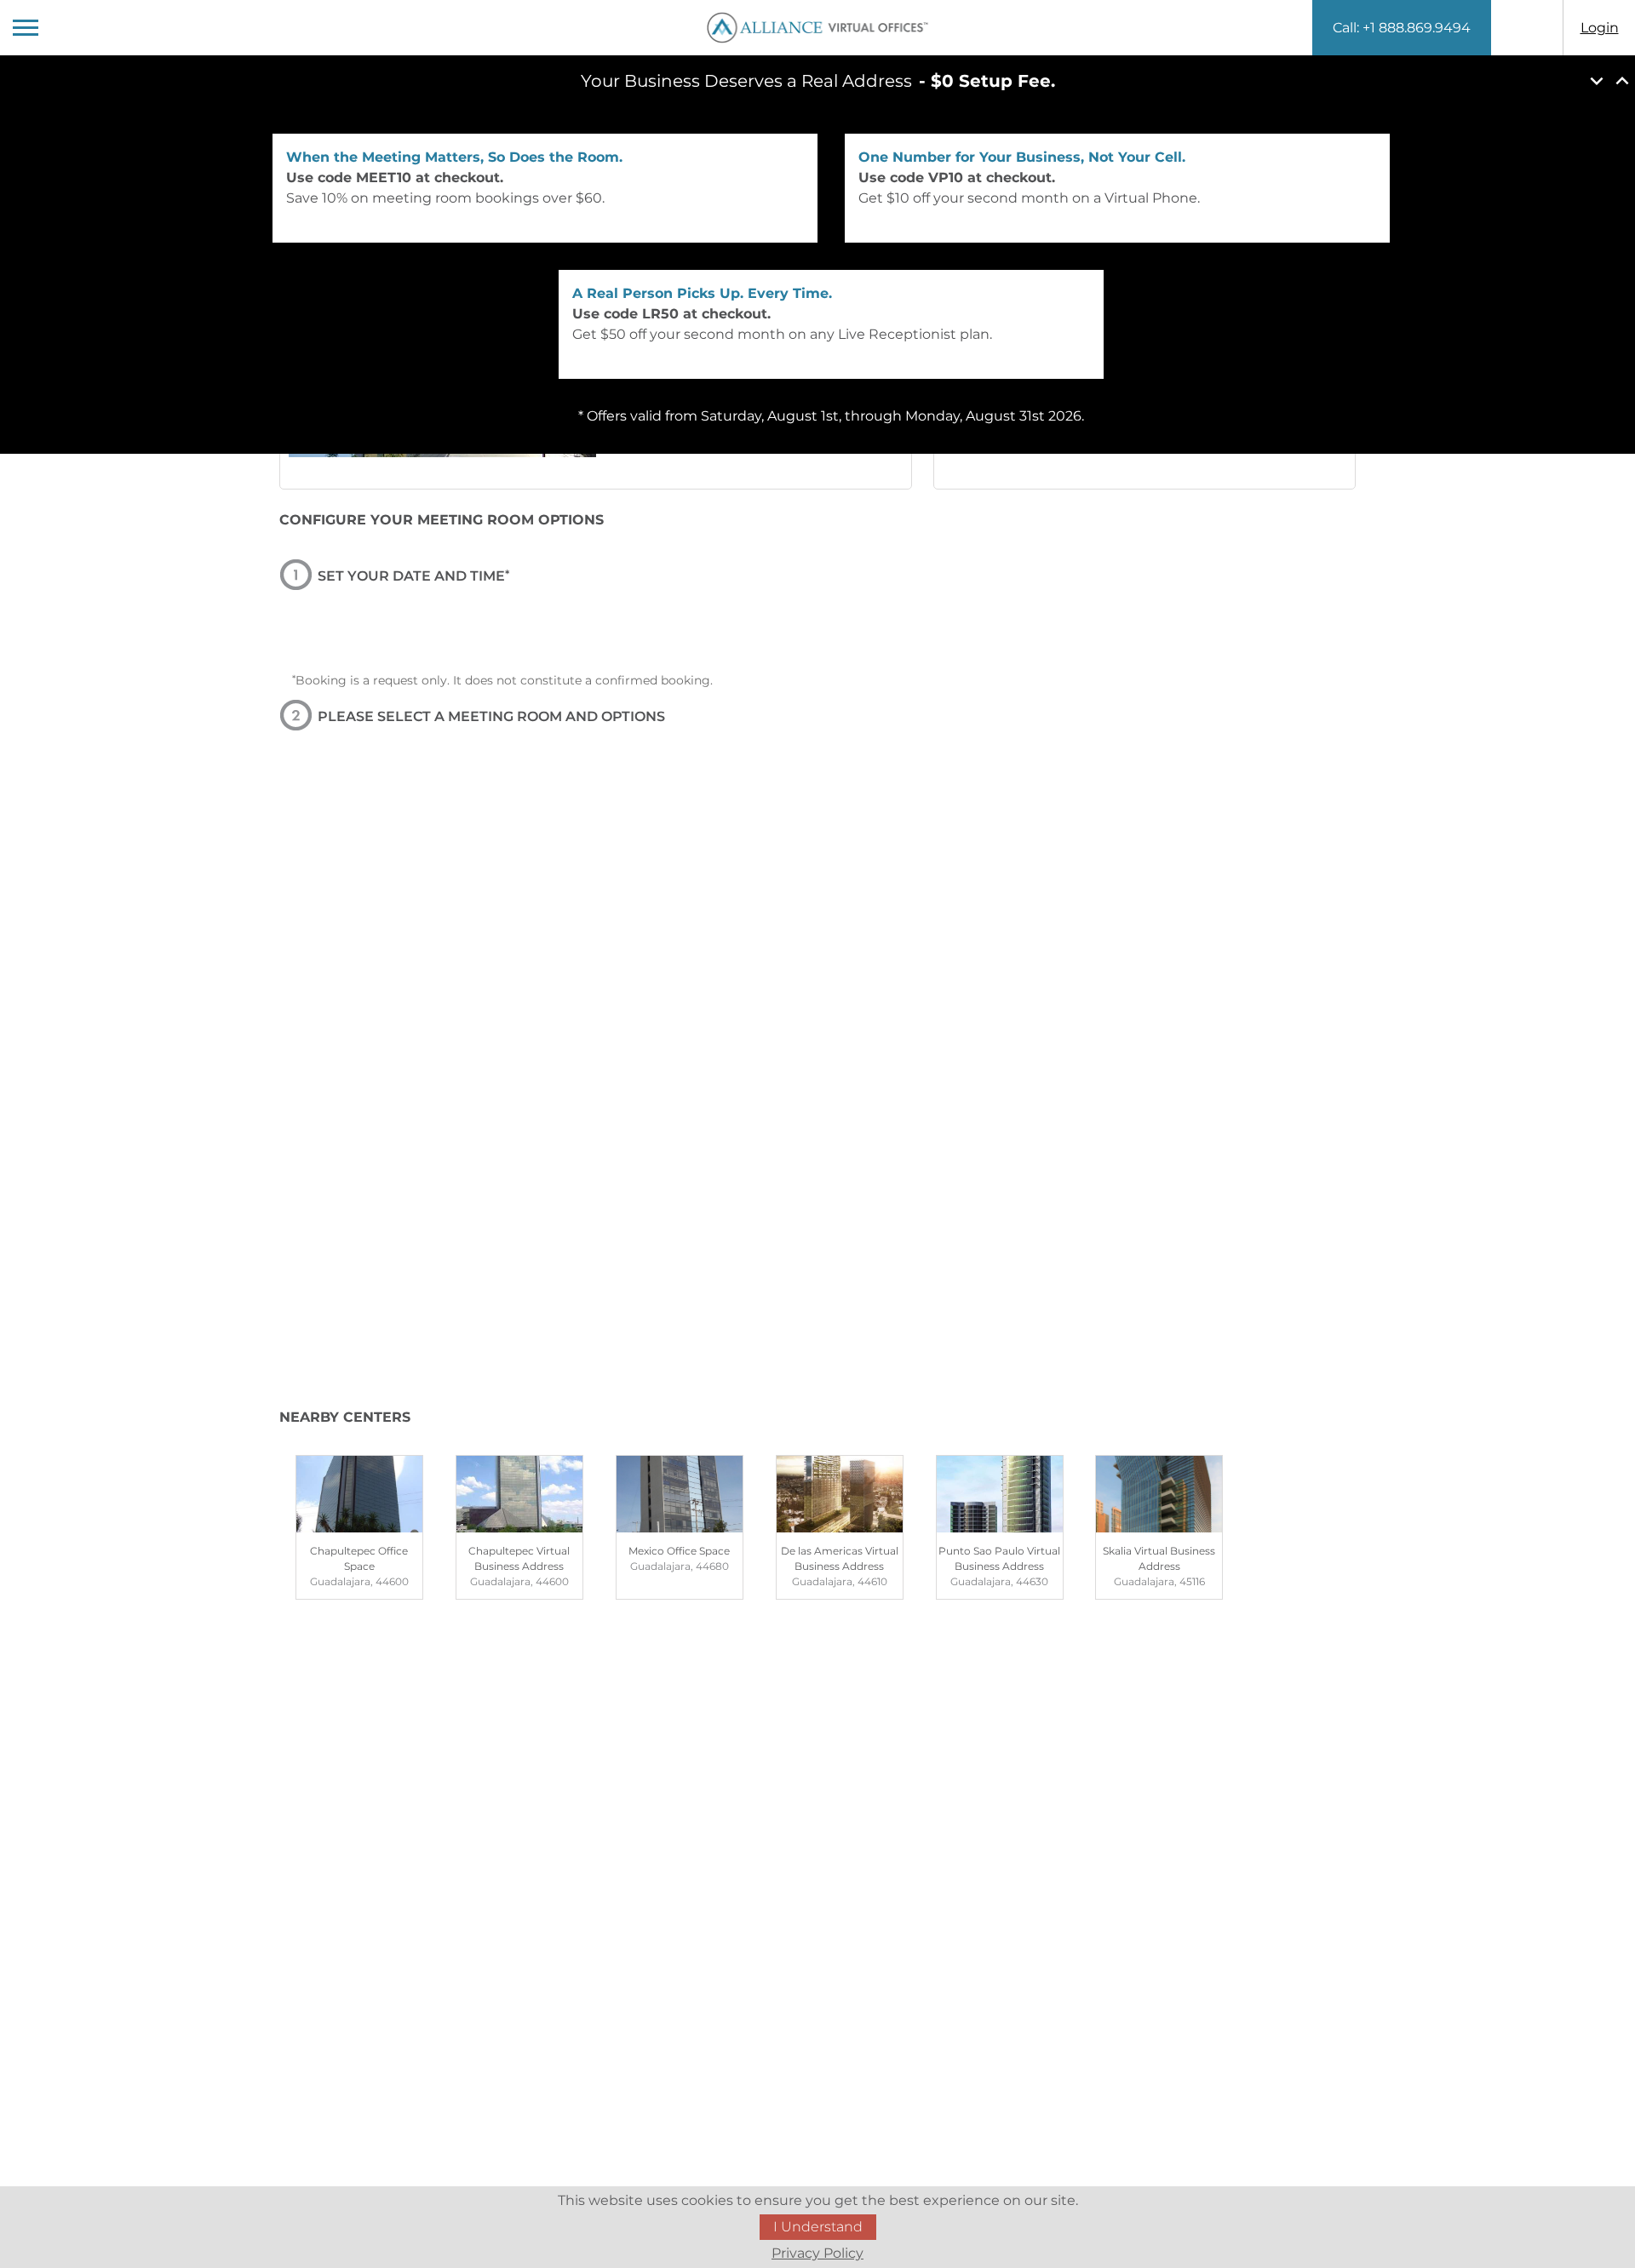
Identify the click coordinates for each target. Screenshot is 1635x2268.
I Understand (818, 2227)
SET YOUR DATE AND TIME (413, 576)
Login (1600, 28)
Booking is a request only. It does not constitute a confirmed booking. (502, 680)
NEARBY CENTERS (345, 1417)
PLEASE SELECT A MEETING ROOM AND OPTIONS (491, 716)
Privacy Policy (817, 2253)
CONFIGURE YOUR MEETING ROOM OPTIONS (442, 520)
